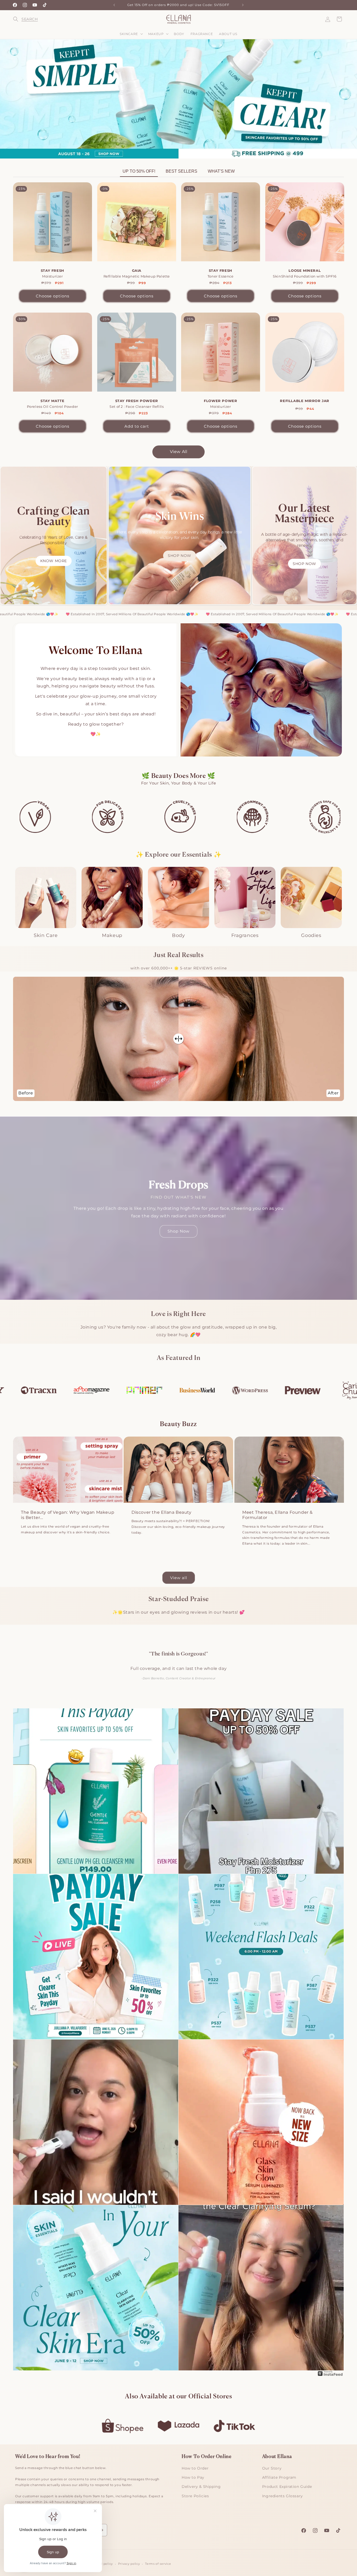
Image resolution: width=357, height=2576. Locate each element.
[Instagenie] (330, 2376)
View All (179, 452)
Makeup (112, 935)
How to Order (195, 2468)
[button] (19, 19)
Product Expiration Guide (287, 2487)
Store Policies (195, 2496)
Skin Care (46, 935)
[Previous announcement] (114, 5)
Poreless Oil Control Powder (53, 403)
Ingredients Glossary (283, 2496)
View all (179, 1578)
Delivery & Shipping (201, 2487)
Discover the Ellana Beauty (162, 1512)
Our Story (272, 2468)
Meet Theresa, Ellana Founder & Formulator (278, 1515)
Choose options (53, 296)
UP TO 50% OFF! (139, 171)
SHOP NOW (180, 556)
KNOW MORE (54, 561)
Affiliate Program (279, 2477)
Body (178, 935)
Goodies (311, 935)
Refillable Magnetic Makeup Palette (136, 273)
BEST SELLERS (182, 171)
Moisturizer (53, 273)
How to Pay (193, 2477)
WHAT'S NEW (221, 171)
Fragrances (245, 935)
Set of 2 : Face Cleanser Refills (137, 403)
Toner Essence (221, 273)
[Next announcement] (243, 5)
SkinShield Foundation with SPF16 (305, 273)
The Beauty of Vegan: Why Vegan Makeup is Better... (68, 1515)
